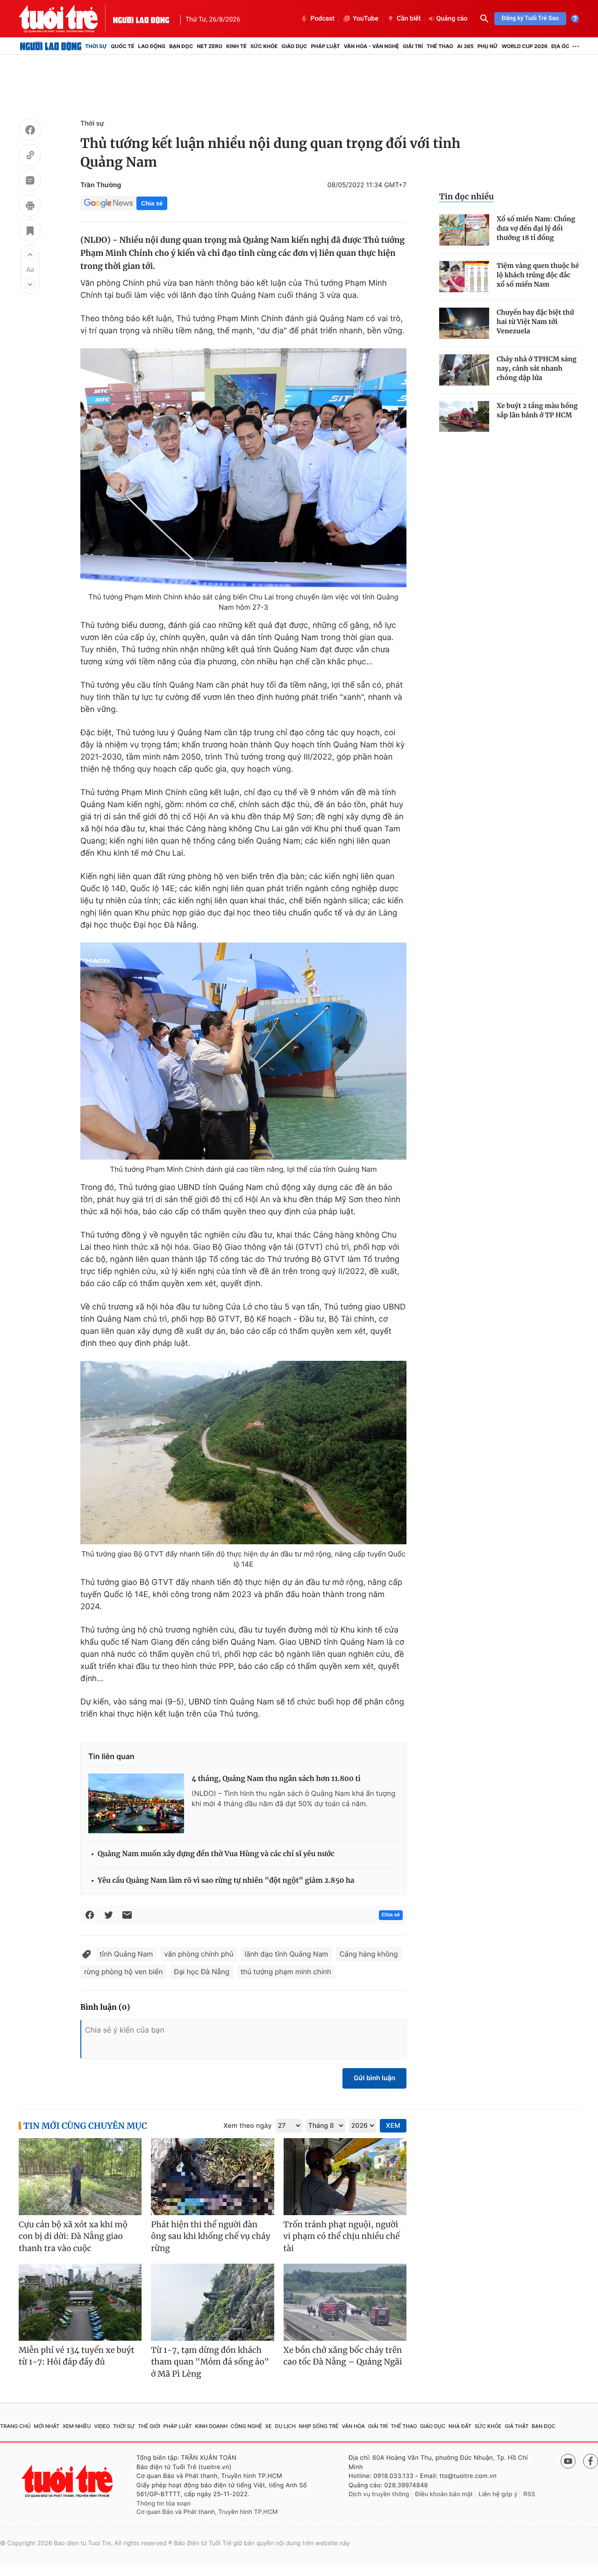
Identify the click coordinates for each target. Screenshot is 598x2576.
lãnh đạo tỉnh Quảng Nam (286, 1954)
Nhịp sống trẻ (319, 2426)
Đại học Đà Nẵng (202, 1972)
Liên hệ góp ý (498, 2494)
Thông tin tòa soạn (164, 2504)
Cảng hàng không (369, 1954)
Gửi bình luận (374, 2078)
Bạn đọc (181, 46)
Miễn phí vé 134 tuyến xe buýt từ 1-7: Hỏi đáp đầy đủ (77, 2356)
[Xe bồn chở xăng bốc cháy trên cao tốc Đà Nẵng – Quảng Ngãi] (345, 2302)
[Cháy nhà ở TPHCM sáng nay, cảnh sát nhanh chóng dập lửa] (464, 370)
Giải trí (413, 46)
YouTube (366, 19)
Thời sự (96, 46)
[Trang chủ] (51, 46)
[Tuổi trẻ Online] (68, 2481)
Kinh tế (236, 46)
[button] (30, 254)
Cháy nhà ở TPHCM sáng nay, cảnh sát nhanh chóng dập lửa (537, 368)
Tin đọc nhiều (466, 197)
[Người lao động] (141, 19)
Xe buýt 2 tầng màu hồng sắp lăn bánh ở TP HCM (537, 410)
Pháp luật (325, 46)
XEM (393, 2126)
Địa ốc (560, 46)
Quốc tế (122, 46)
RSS (529, 2494)
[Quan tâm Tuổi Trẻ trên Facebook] (591, 2461)
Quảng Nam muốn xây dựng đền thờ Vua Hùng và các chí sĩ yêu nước (216, 1854)
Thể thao (440, 46)
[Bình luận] (30, 182)
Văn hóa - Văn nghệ (371, 46)
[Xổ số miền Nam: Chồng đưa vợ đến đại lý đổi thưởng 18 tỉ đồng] (464, 230)
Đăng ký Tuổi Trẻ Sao (530, 18)
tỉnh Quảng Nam (126, 1954)
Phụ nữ (488, 46)
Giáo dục (295, 46)
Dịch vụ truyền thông (379, 2494)
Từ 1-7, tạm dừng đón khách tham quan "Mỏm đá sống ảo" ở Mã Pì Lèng (210, 2362)
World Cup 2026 (525, 46)
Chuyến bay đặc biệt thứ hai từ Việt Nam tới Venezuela (535, 322)
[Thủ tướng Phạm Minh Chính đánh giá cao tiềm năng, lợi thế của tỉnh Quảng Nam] (243, 1051)
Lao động (152, 46)
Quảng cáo (452, 19)
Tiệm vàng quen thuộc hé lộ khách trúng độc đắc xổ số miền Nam (538, 275)
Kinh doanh (211, 2426)
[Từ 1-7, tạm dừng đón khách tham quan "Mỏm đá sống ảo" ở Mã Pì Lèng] (212, 2302)
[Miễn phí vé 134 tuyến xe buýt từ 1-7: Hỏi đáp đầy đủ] (80, 2302)
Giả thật (516, 2426)
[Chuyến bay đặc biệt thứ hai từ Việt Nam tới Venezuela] (464, 323)
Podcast (322, 19)
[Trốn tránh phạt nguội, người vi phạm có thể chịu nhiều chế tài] (345, 2177)
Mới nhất (46, 2426)
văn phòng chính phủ (199, 1954)
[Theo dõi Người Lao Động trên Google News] (108, 203)
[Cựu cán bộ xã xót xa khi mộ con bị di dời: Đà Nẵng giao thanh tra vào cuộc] (80, 2177)
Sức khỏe (264, 46)
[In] (30, 207)
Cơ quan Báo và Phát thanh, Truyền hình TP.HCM (207, 2512)
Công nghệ (246, 2426)
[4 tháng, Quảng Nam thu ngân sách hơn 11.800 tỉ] (136, 1803)
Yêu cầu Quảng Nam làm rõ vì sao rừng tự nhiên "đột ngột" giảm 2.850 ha (226, 1881)
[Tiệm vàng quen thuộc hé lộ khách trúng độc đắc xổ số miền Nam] (464, 277)
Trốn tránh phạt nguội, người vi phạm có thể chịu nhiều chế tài (342, 2236)
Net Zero (210, 46)
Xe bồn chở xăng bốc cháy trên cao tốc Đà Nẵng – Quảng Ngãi (343, 2356)
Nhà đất (460, 2426)
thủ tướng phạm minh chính (286, 1972)
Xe (269, 2426)
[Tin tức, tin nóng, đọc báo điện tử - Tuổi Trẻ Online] (66, 19)
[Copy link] (30, 156)
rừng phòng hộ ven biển (123, 1972)
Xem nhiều (77, 2426)
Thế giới (149, 2426)
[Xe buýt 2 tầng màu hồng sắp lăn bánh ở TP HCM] (464, 417)
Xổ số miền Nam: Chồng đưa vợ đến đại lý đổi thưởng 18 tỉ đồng (536, 228)
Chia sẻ (152, 203)
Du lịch (285, 2426)
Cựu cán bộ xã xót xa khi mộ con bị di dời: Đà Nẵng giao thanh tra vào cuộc (73, 2236)
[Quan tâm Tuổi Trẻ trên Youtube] (568, 2461)
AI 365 (465, 46)
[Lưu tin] (30, 232)
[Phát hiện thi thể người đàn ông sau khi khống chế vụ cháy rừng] (212, 2177)
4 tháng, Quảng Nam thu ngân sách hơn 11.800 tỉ (276, 1779)
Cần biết (409, 19)
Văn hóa (353, 2426)
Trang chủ (15, 2426)
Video (102, 2426)
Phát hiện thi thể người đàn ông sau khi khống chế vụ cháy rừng (210, 2236)
